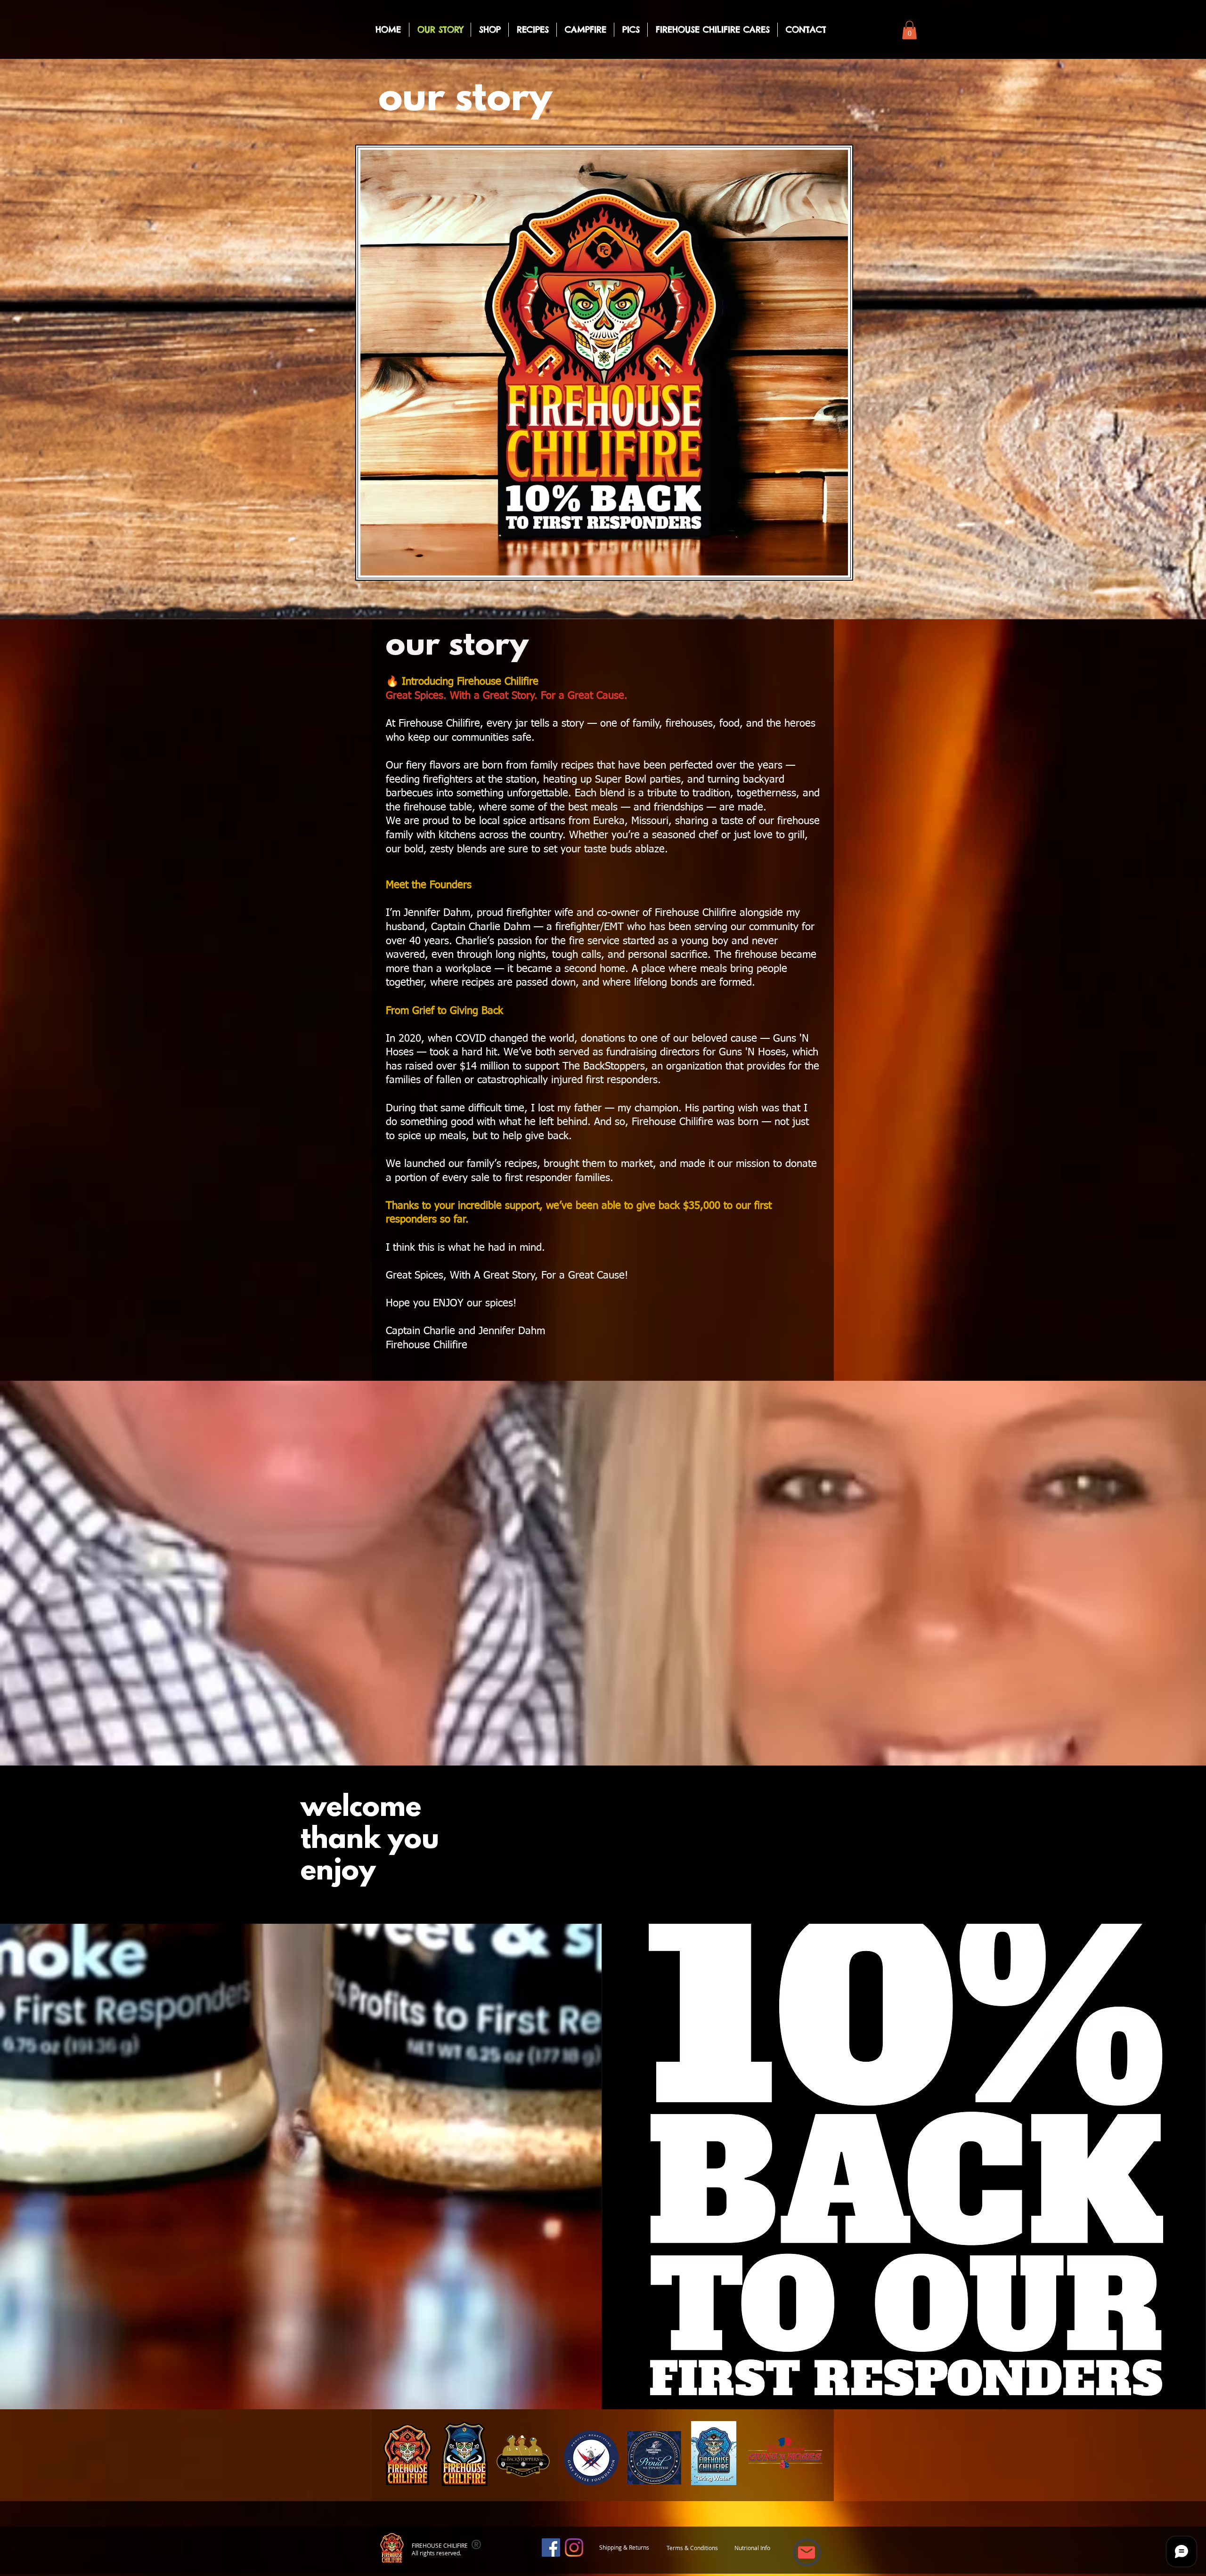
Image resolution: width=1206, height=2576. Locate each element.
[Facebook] (551, 2548)
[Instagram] (574, 2548)
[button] (909, 30)
